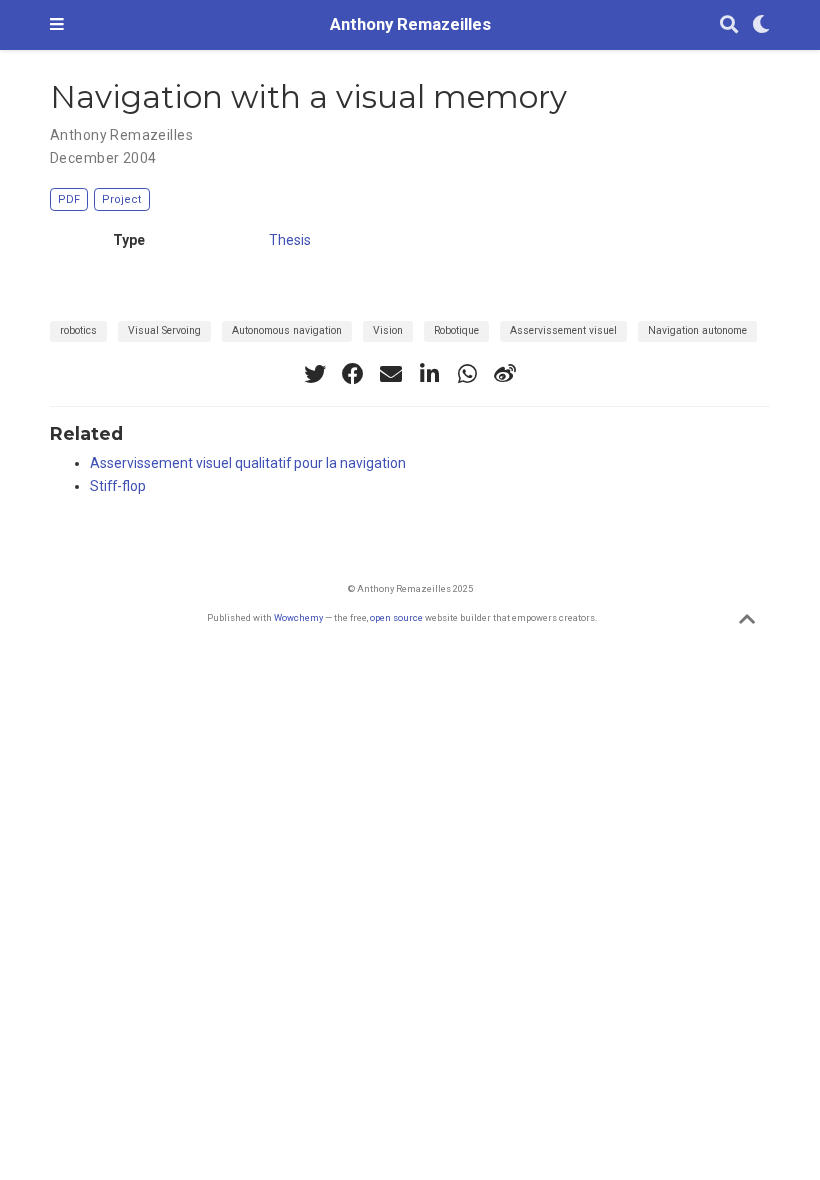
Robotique (456, 330)
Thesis (290, 240)
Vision (388, 330)
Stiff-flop (118, 486)
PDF (69, 199)
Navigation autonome (697, 330)
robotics (78, 330)
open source (396, 617)
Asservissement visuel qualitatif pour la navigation (248, 463)
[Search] (729, 25)
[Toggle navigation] (57, 25)
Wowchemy (298, 617)
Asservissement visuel (563, 330)
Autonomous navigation (287, 330)
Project (122, 199)
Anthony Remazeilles (410, 24)
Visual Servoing (164, 330)
